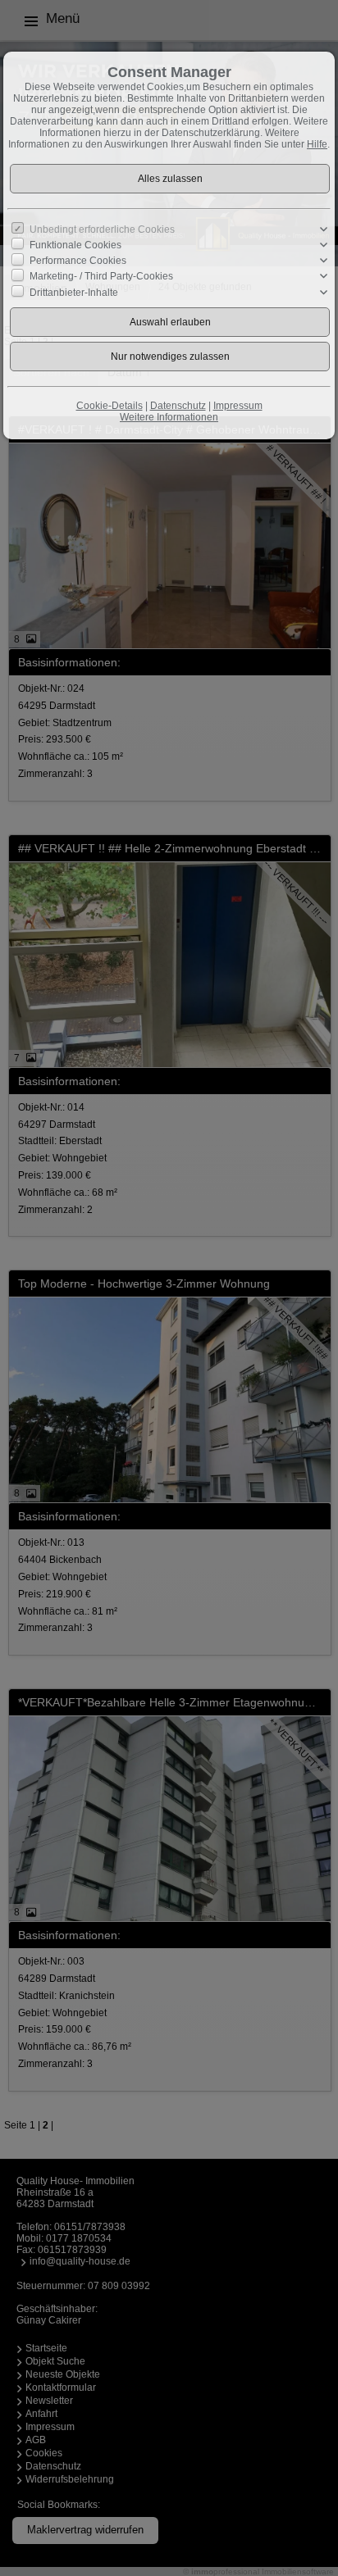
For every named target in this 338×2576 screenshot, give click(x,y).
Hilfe (317, 144)
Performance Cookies (78, 261)
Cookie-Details (110, 406)
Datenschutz (178, 406)
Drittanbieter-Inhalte (74, 292)
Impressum (238, 406)
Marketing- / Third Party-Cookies (101, 276)
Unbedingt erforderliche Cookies (102, 229)
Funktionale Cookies (75, 245)
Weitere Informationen (169, 417)
